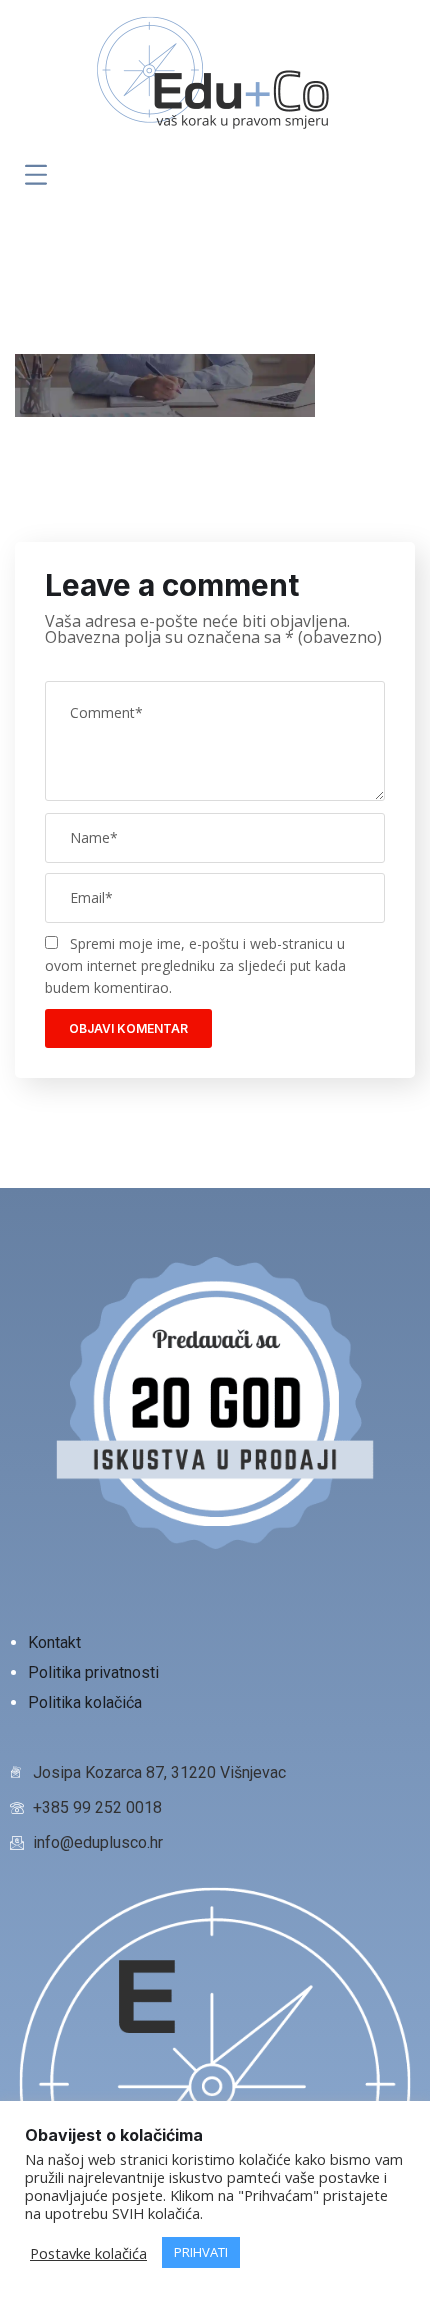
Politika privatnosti (95, 1672)
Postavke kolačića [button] (88, 2253)
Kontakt (56, 1642)
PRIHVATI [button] (201, 2252)
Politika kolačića (85, 1702)
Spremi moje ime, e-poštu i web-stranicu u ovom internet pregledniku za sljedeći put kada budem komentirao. (195, 965)
